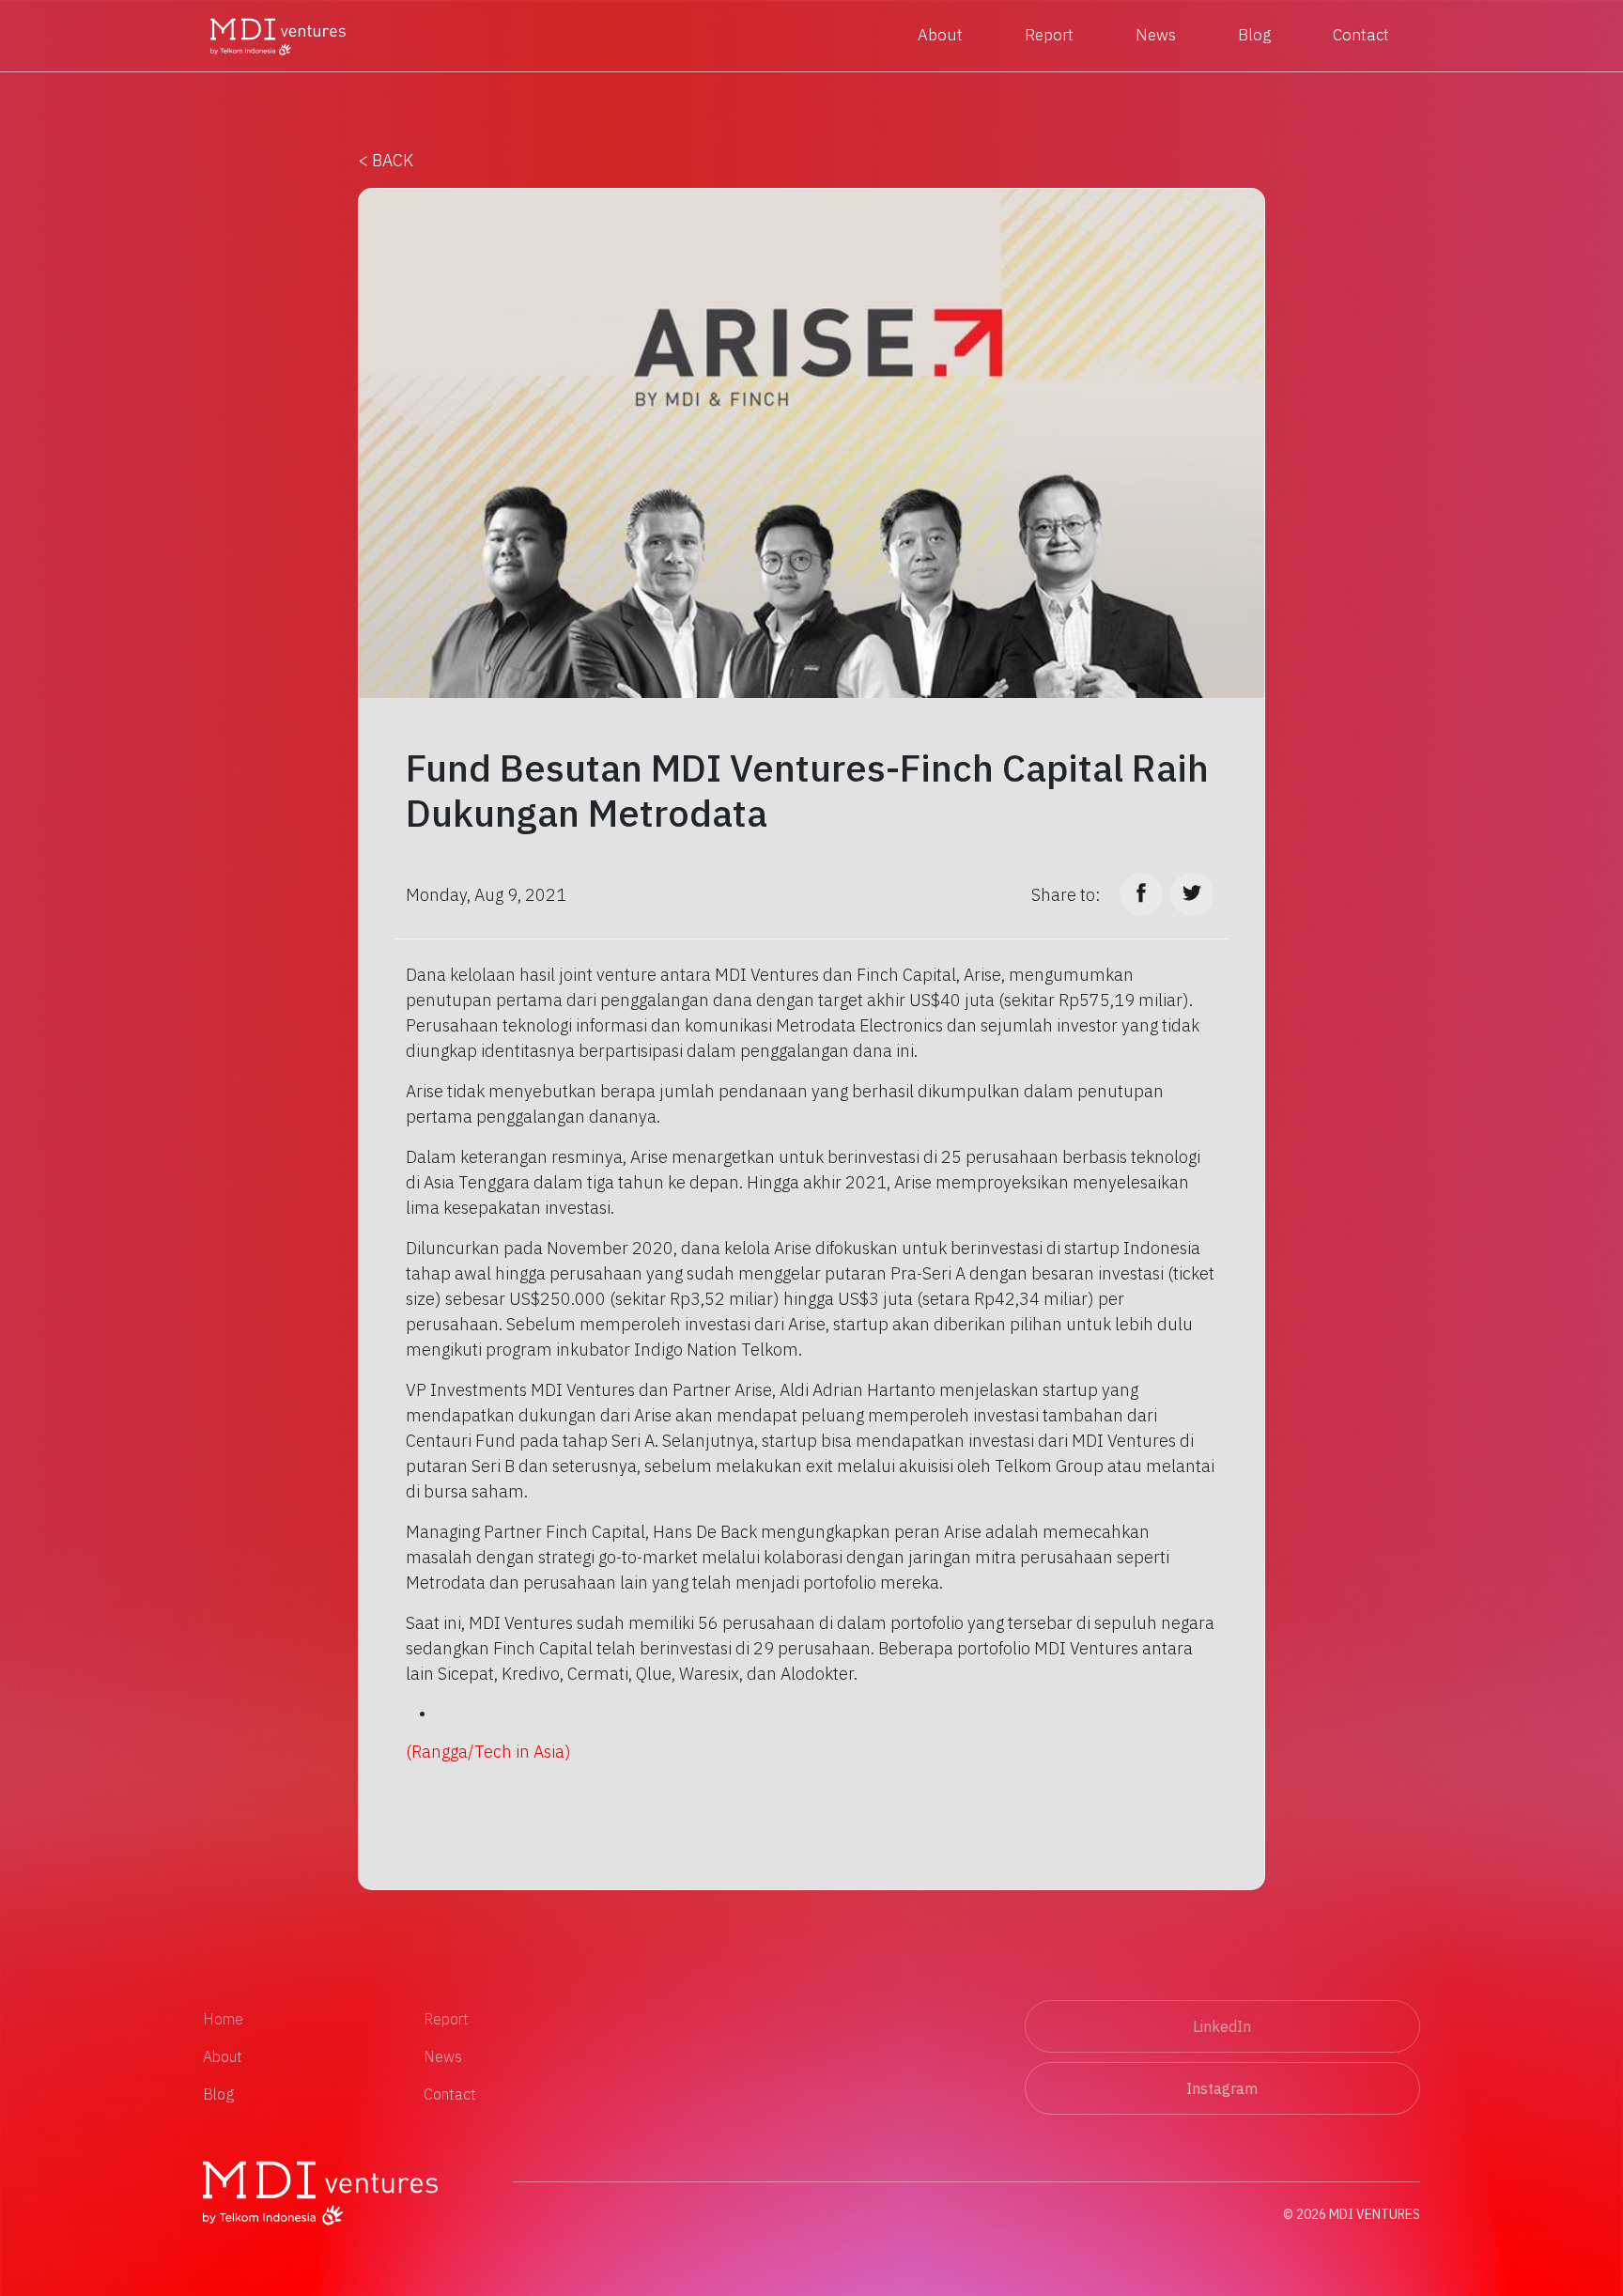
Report (1049, 35)
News (1156, 35)
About (940, 35)
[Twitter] (1192, 894)
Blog (1254, 35)
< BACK (386, 160)
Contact (1361, 35)
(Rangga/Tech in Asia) (488, 1752)
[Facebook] (1141, 894)
